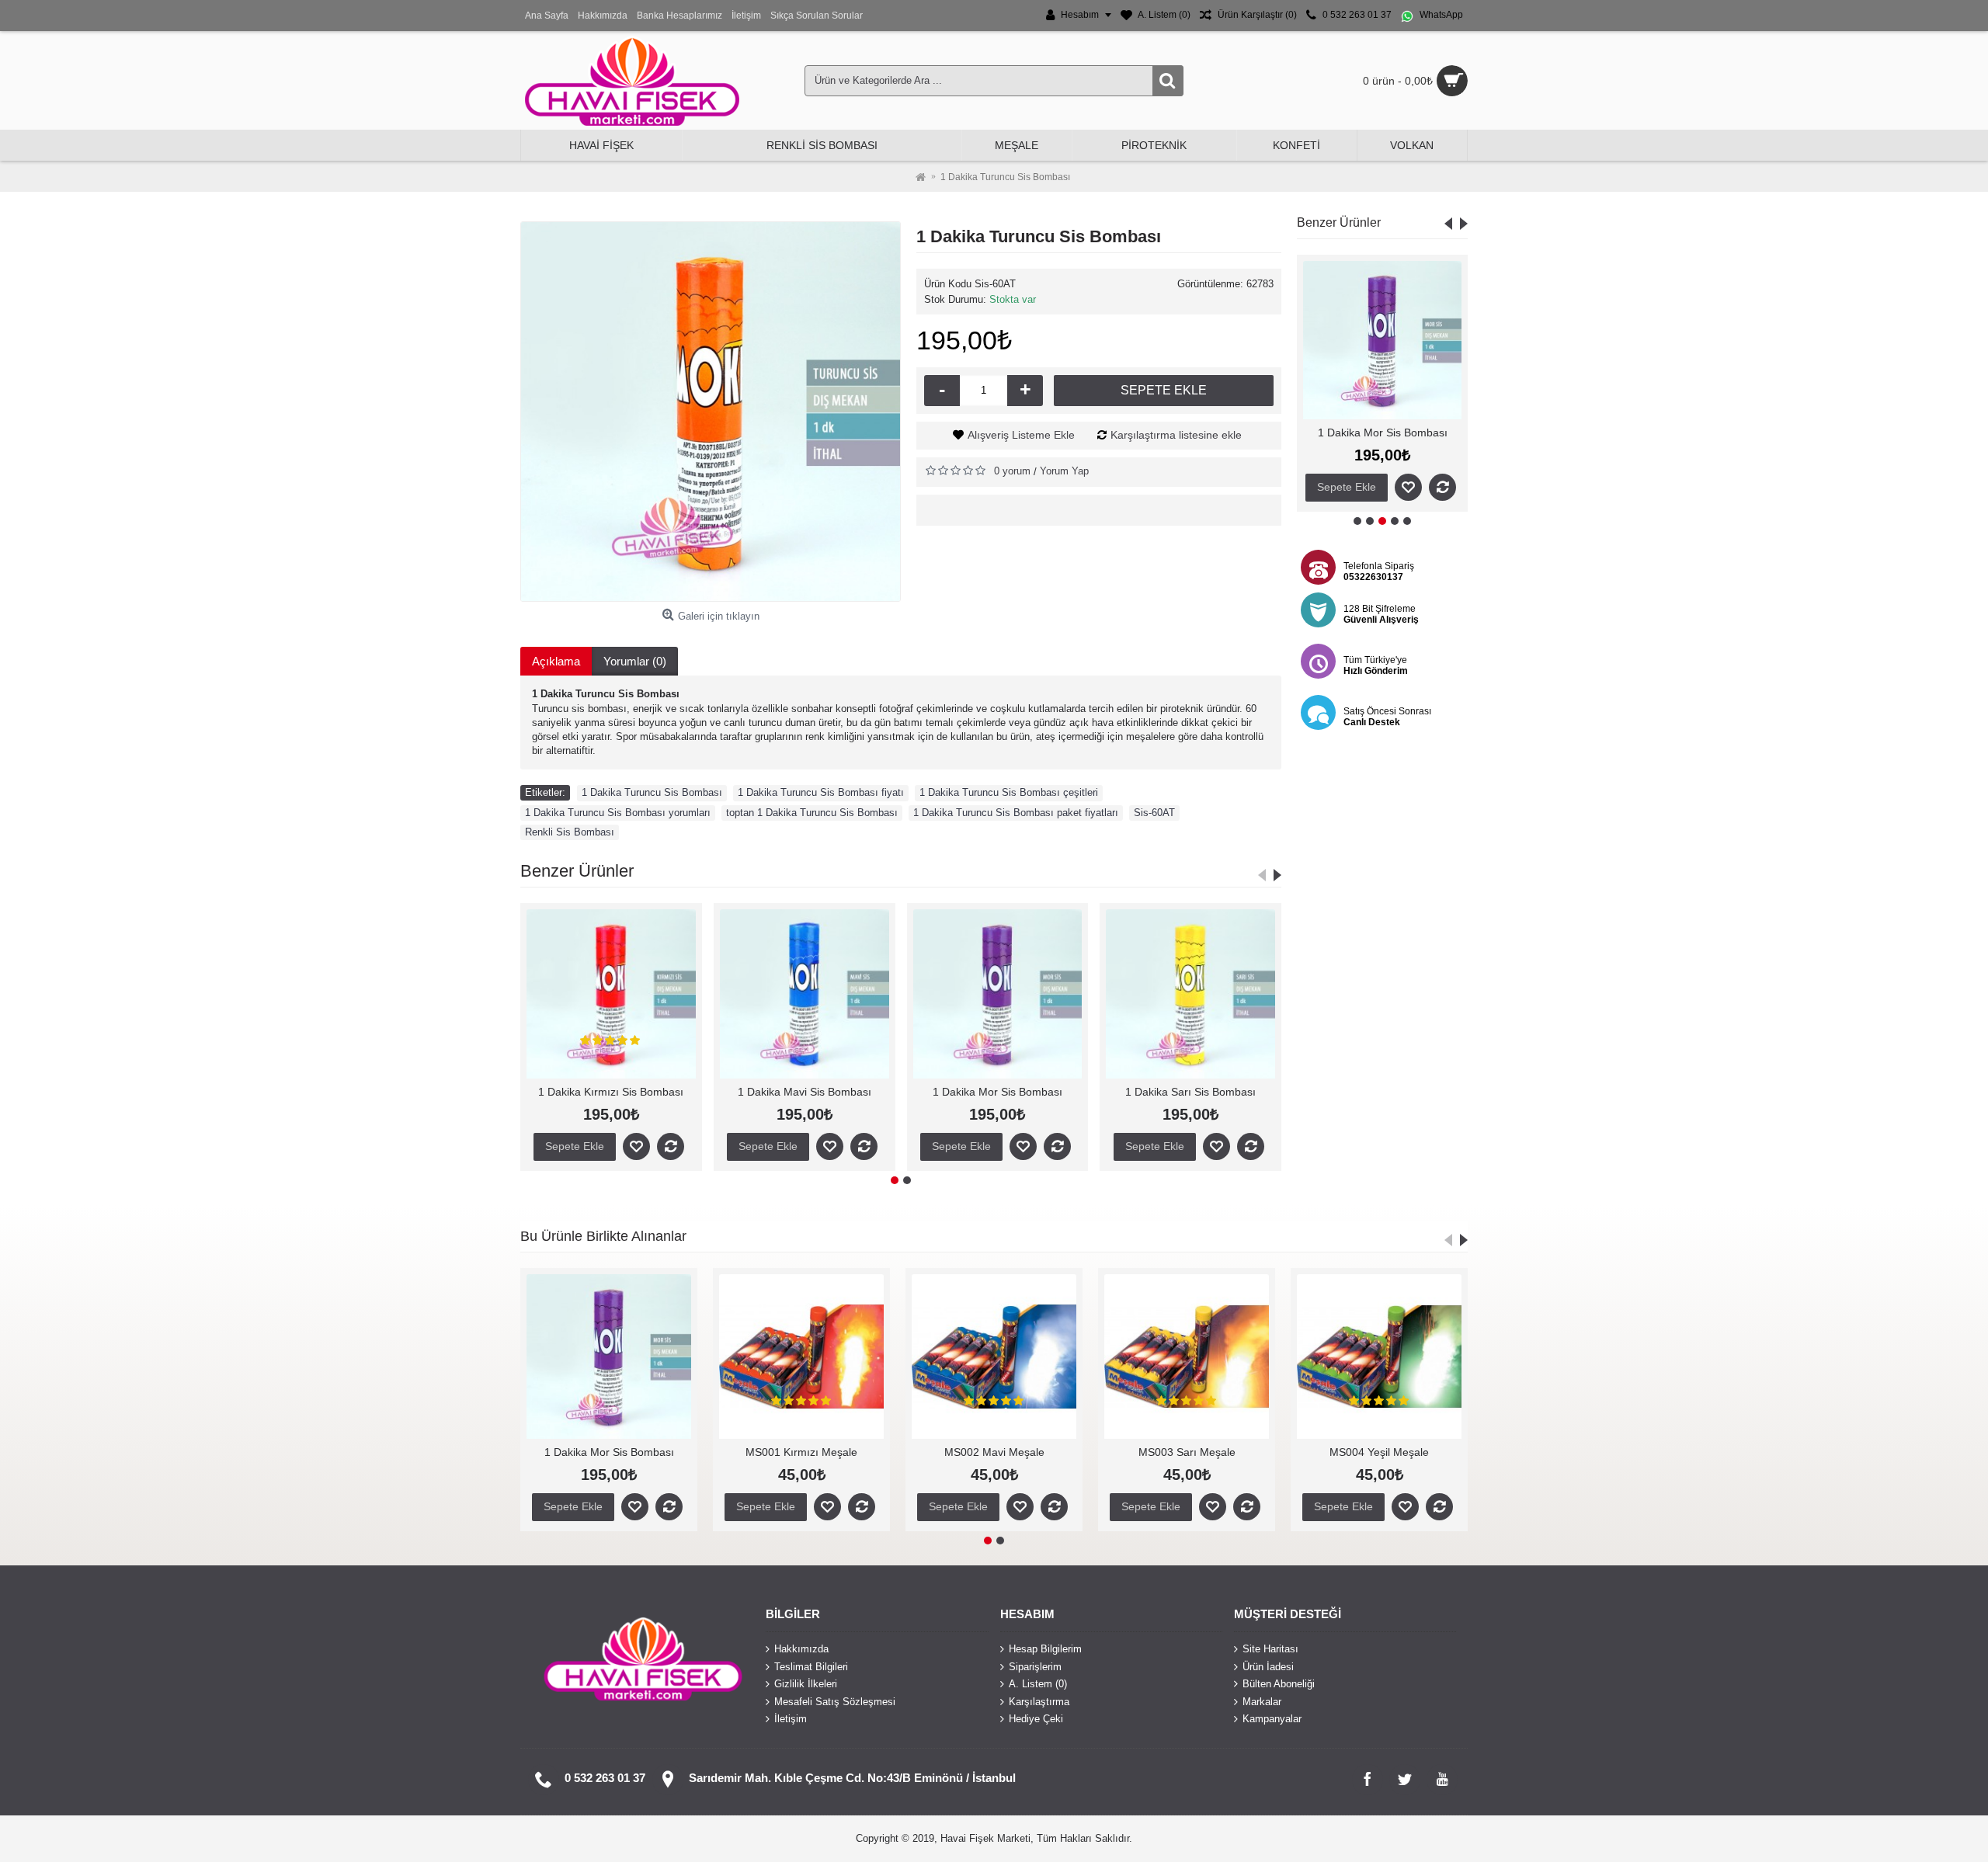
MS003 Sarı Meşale (609, 1452)
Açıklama (556, 661)
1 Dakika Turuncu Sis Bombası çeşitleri (1009, 792)
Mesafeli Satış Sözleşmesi (835, 1702)
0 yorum (1012, 471)
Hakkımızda (801, 1649)
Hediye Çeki (1036, 1719)
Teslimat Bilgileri (811, 1666)
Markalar (1262, 1702)
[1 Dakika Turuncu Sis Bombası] (711, 412)
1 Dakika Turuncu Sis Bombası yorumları (618, 813)
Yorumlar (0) (635, 661)
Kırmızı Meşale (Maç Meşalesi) (1379, 1452)
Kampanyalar (1272, 1719)
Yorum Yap (1064, 471)
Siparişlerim (1035, 1666)
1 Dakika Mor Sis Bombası (804, 1092)
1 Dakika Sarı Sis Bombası (1382, 432)
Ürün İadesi (1268, 1666)
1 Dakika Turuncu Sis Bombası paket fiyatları (1016, 813)
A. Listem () (1038, 1684)
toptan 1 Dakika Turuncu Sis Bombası (812, 813)
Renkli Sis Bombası (570, 832)
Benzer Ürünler (1339, 222)
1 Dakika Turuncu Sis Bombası (652, 792)
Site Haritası (1270, 1649)
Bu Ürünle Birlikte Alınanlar (603, 1236)
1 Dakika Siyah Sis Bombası (1191, 1092)
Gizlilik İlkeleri (806, 1684)
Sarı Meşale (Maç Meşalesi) (1187, 1452)
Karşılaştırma (1039, 1702)
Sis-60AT (1154, 813)
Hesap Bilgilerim (1045, 1649)
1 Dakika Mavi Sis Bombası (611, 1092)
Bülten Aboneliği (1279, 1684)
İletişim (791, 1719)
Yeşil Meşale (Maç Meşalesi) (994, 1452)
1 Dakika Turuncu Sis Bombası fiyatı (821, 792)
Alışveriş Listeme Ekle (1021, 435)
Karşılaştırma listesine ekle (1176, 435)
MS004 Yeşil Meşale (801, 1452)
